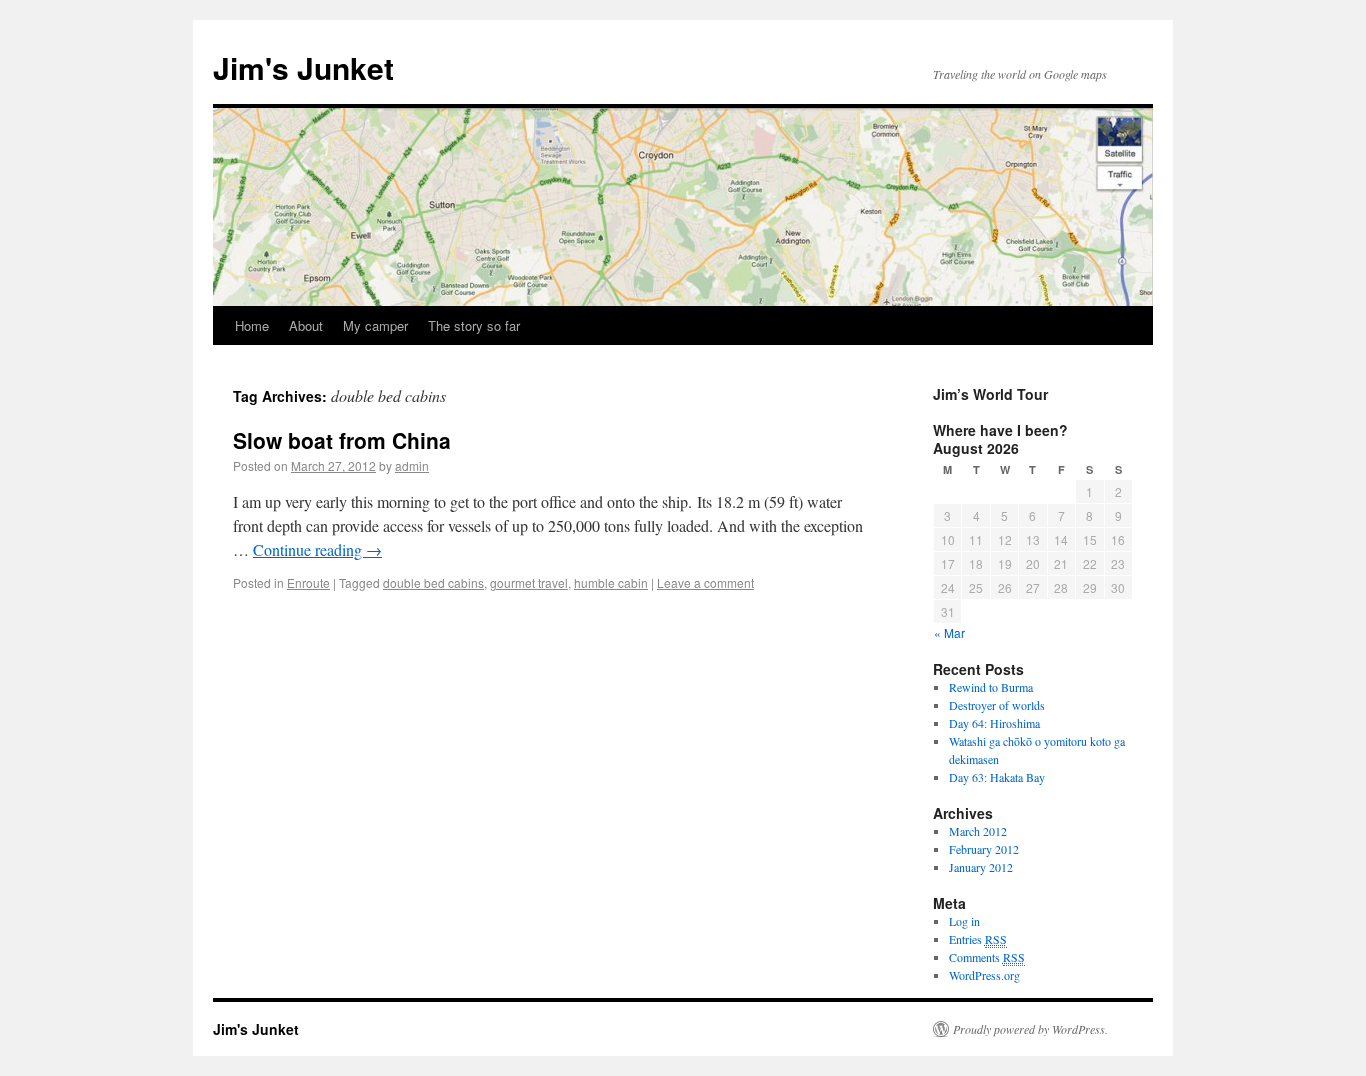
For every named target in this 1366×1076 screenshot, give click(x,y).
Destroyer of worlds (997, 705)
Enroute (308, 582)
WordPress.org (984, 975)
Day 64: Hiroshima (994, 723)
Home (252, 325)
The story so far (474, 325)
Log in (964, 921)
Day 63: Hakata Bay (997, 777)
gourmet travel (529, 582)
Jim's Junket (303, 67)
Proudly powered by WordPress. (1030, 1029)
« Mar (949, 632)
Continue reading (317, 549)
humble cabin (611, 582)
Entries (978, 939)
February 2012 (984, 849)
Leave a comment (705, 582)
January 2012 (981, 867)
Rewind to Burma (991, 687)
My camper (375, 325)
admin (412, 465)
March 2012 (978, 831)
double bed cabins (433, 582)
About (306, 325)
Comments (987, 957)
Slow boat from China (342, 440)
